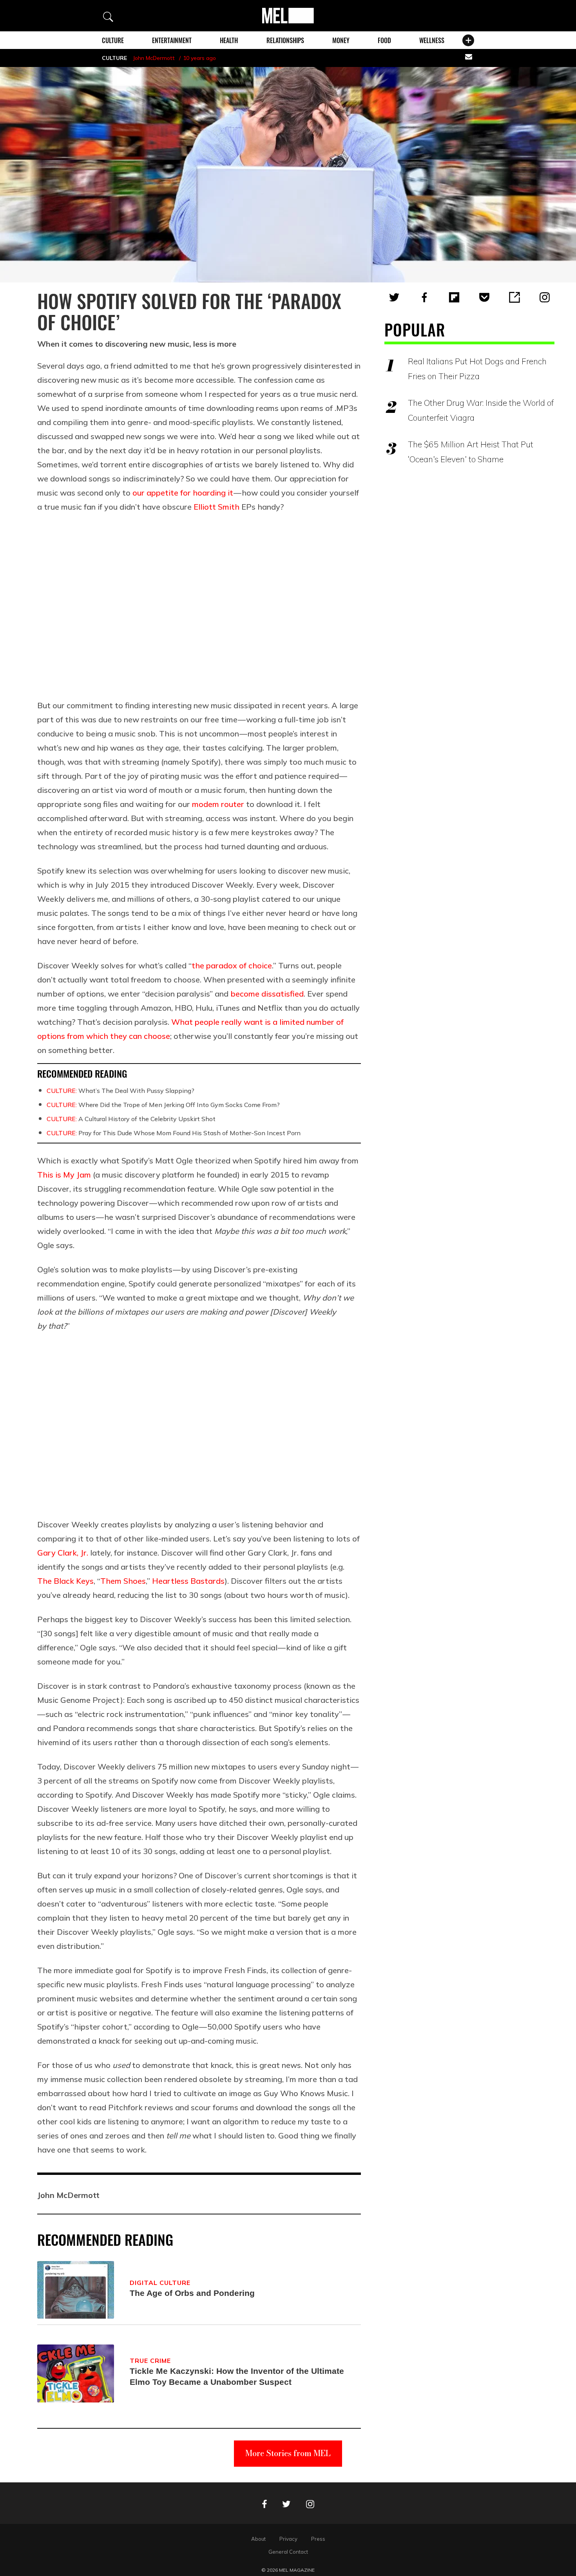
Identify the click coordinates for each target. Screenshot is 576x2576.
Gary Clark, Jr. (63, 1553)
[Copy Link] (514, 297)
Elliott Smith (216, 507)
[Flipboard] (454, 297)
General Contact (288, 2552)
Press (318, 2539)
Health (229, 40)
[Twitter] (394, 297)
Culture (113, 40)
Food (384, 40)
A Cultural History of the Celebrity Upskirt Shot (131, 1119)
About (258, 2539)
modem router (218, 804)
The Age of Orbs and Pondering (192, 2293)
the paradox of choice (232, 965)
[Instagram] (545, 297)
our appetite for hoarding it (183, 493)
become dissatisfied (267, 994)
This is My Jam (64, 1175)
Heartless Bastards (188, 1581)
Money (341, 40)
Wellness (432, 40)
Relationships (285, 40)
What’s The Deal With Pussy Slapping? (120, 1091)
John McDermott (154, 58)
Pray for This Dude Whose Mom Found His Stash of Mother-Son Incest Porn (174, 1133)
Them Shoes (123, 1581)
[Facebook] (424, 297)
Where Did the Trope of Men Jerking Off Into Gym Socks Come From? (163, 1105)
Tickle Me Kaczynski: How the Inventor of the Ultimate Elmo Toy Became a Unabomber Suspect (237, 2376)
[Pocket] (484, 297)
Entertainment (172, 40)
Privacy (288, 2539)
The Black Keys (65, 1581)
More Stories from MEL (288, 2453)
